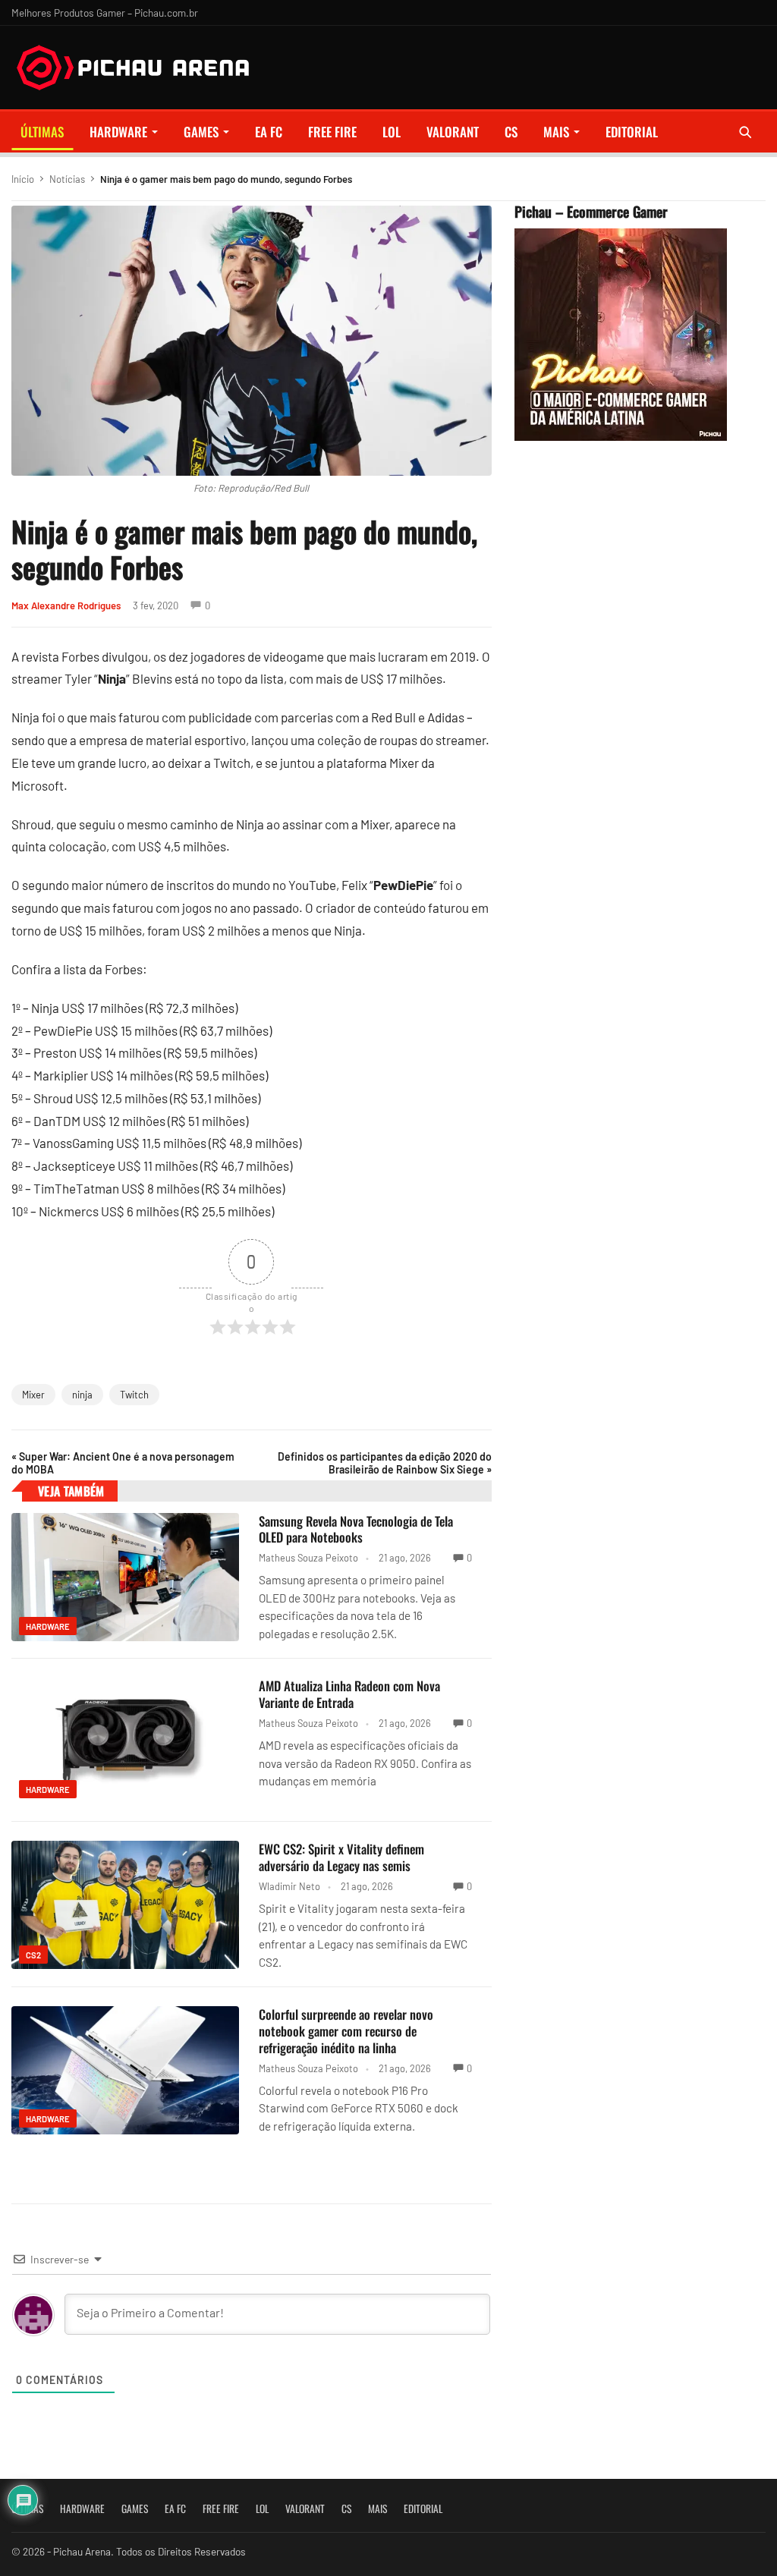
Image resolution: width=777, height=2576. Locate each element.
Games (201, 132)
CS (511, 132)
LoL (392, 132)
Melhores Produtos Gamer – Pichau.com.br (105, 13)
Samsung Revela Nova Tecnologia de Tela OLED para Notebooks (356, 1529)
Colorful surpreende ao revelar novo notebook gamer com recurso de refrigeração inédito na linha (346, 2031)
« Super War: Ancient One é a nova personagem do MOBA (123, 1463)
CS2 (33, 1955)
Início (23, 179)
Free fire (332, 132)
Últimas (42, 132)
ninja (82, 1395)
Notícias (67, 179)
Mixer (33, 1395)
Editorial (632, 132)
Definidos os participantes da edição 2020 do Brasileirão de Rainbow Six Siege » (384, 1463)
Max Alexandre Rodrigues (66, 605)
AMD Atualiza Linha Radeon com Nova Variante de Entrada (349, 1694)
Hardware (118, 132)
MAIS (556, 132)
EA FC (269, 132)
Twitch (134, 1395)
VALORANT (453, 132)
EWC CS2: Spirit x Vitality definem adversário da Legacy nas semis (341, 1857)
